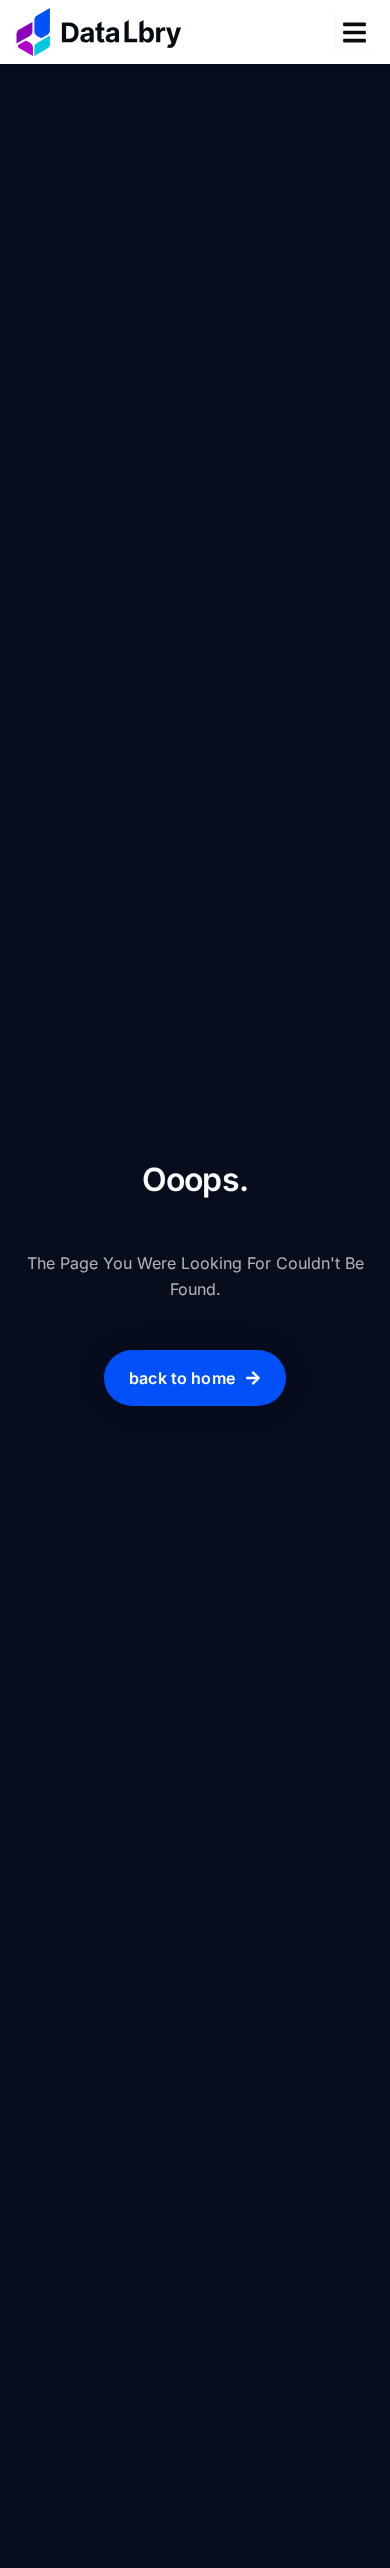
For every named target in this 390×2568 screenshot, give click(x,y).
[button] (354, 32)
